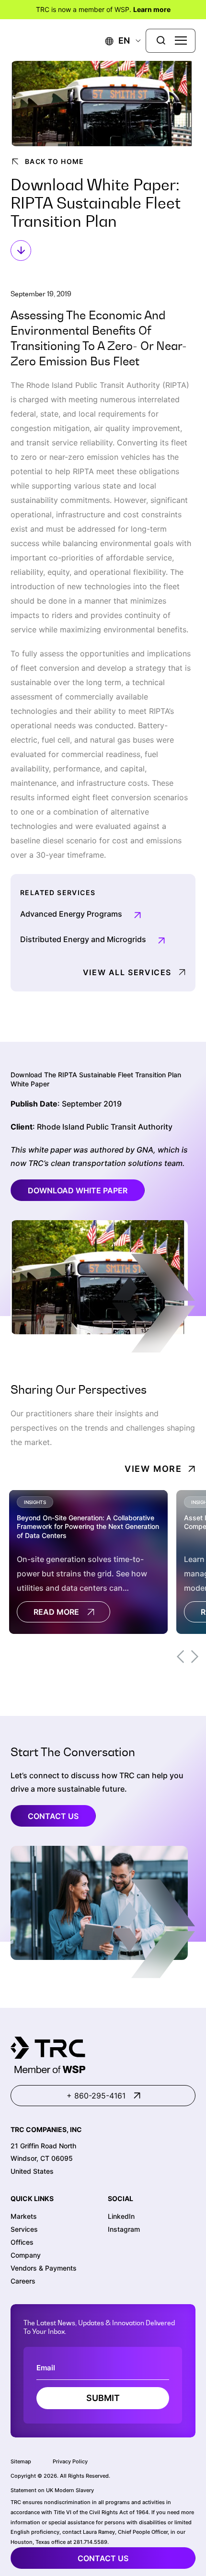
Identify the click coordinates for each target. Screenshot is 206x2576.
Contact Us (53, 1816)
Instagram (124, 2229)
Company (26, 2255)
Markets (24, 2216)
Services (24, 2229)
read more (56, 1612)
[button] (118, 41)
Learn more (152, 9)
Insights (35, 1502)
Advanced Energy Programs (71, 914)
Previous (180, 1657)
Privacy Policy (70, 2461)
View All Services (127, 972)
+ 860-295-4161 (96, 2096)
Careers (23, 2281)
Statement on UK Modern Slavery (52, 2490)
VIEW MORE (153, 1469)
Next (195, 1657)
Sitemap (21, 2461)
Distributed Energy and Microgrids (83, 939)
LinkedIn (121, 2216)
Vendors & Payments (44, 2268)
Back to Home (55, 161)
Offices (22, 2242)
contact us (103, 2558)
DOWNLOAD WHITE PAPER (78, 1190)
